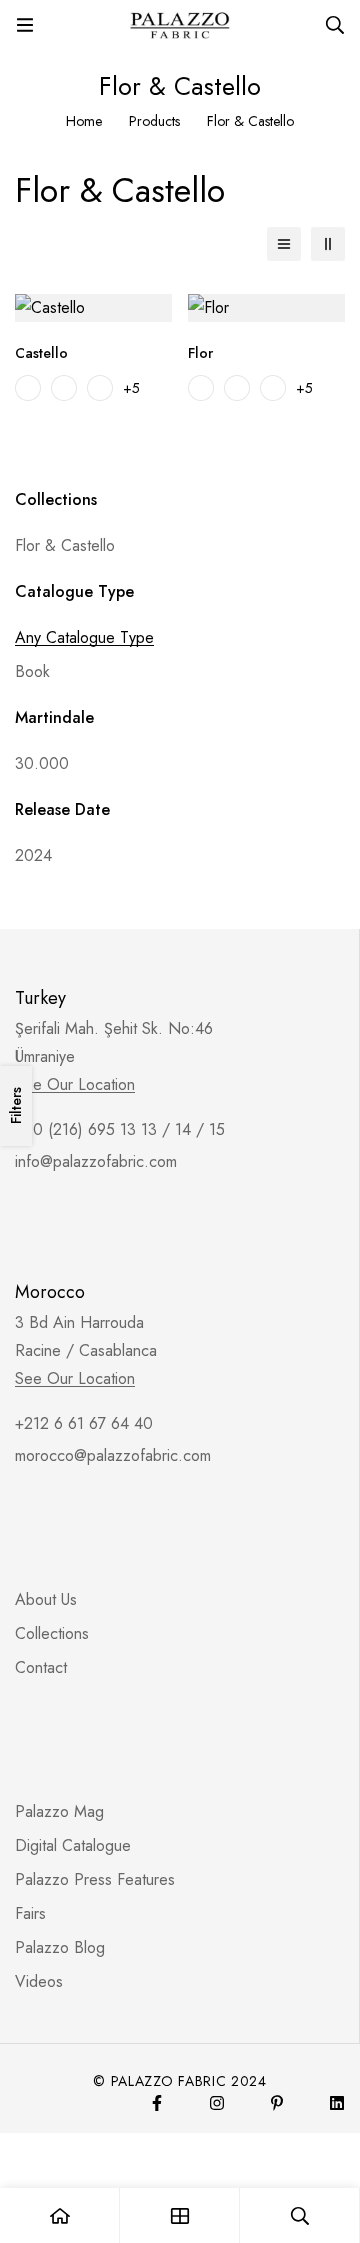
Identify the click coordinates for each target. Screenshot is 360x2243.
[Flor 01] (201, 388)
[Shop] (180, 2215)
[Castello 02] (64, 388)
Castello (41, 353)
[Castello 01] (28, 388)
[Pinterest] (277, 2103)
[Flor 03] (273, 388)
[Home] (60, 2215)
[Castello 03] (100, 388)
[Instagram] (217, 2103)
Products (154, 121)
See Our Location (75, 1085)
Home (84, 121)
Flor (200, 353)
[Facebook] (157, 2103)
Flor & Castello (65, 545)
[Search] (335, 25)
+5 (131, 388)
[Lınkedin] (337, 2103)
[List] (284, 244)
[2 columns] (328, 244)
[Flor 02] (237, 388)
